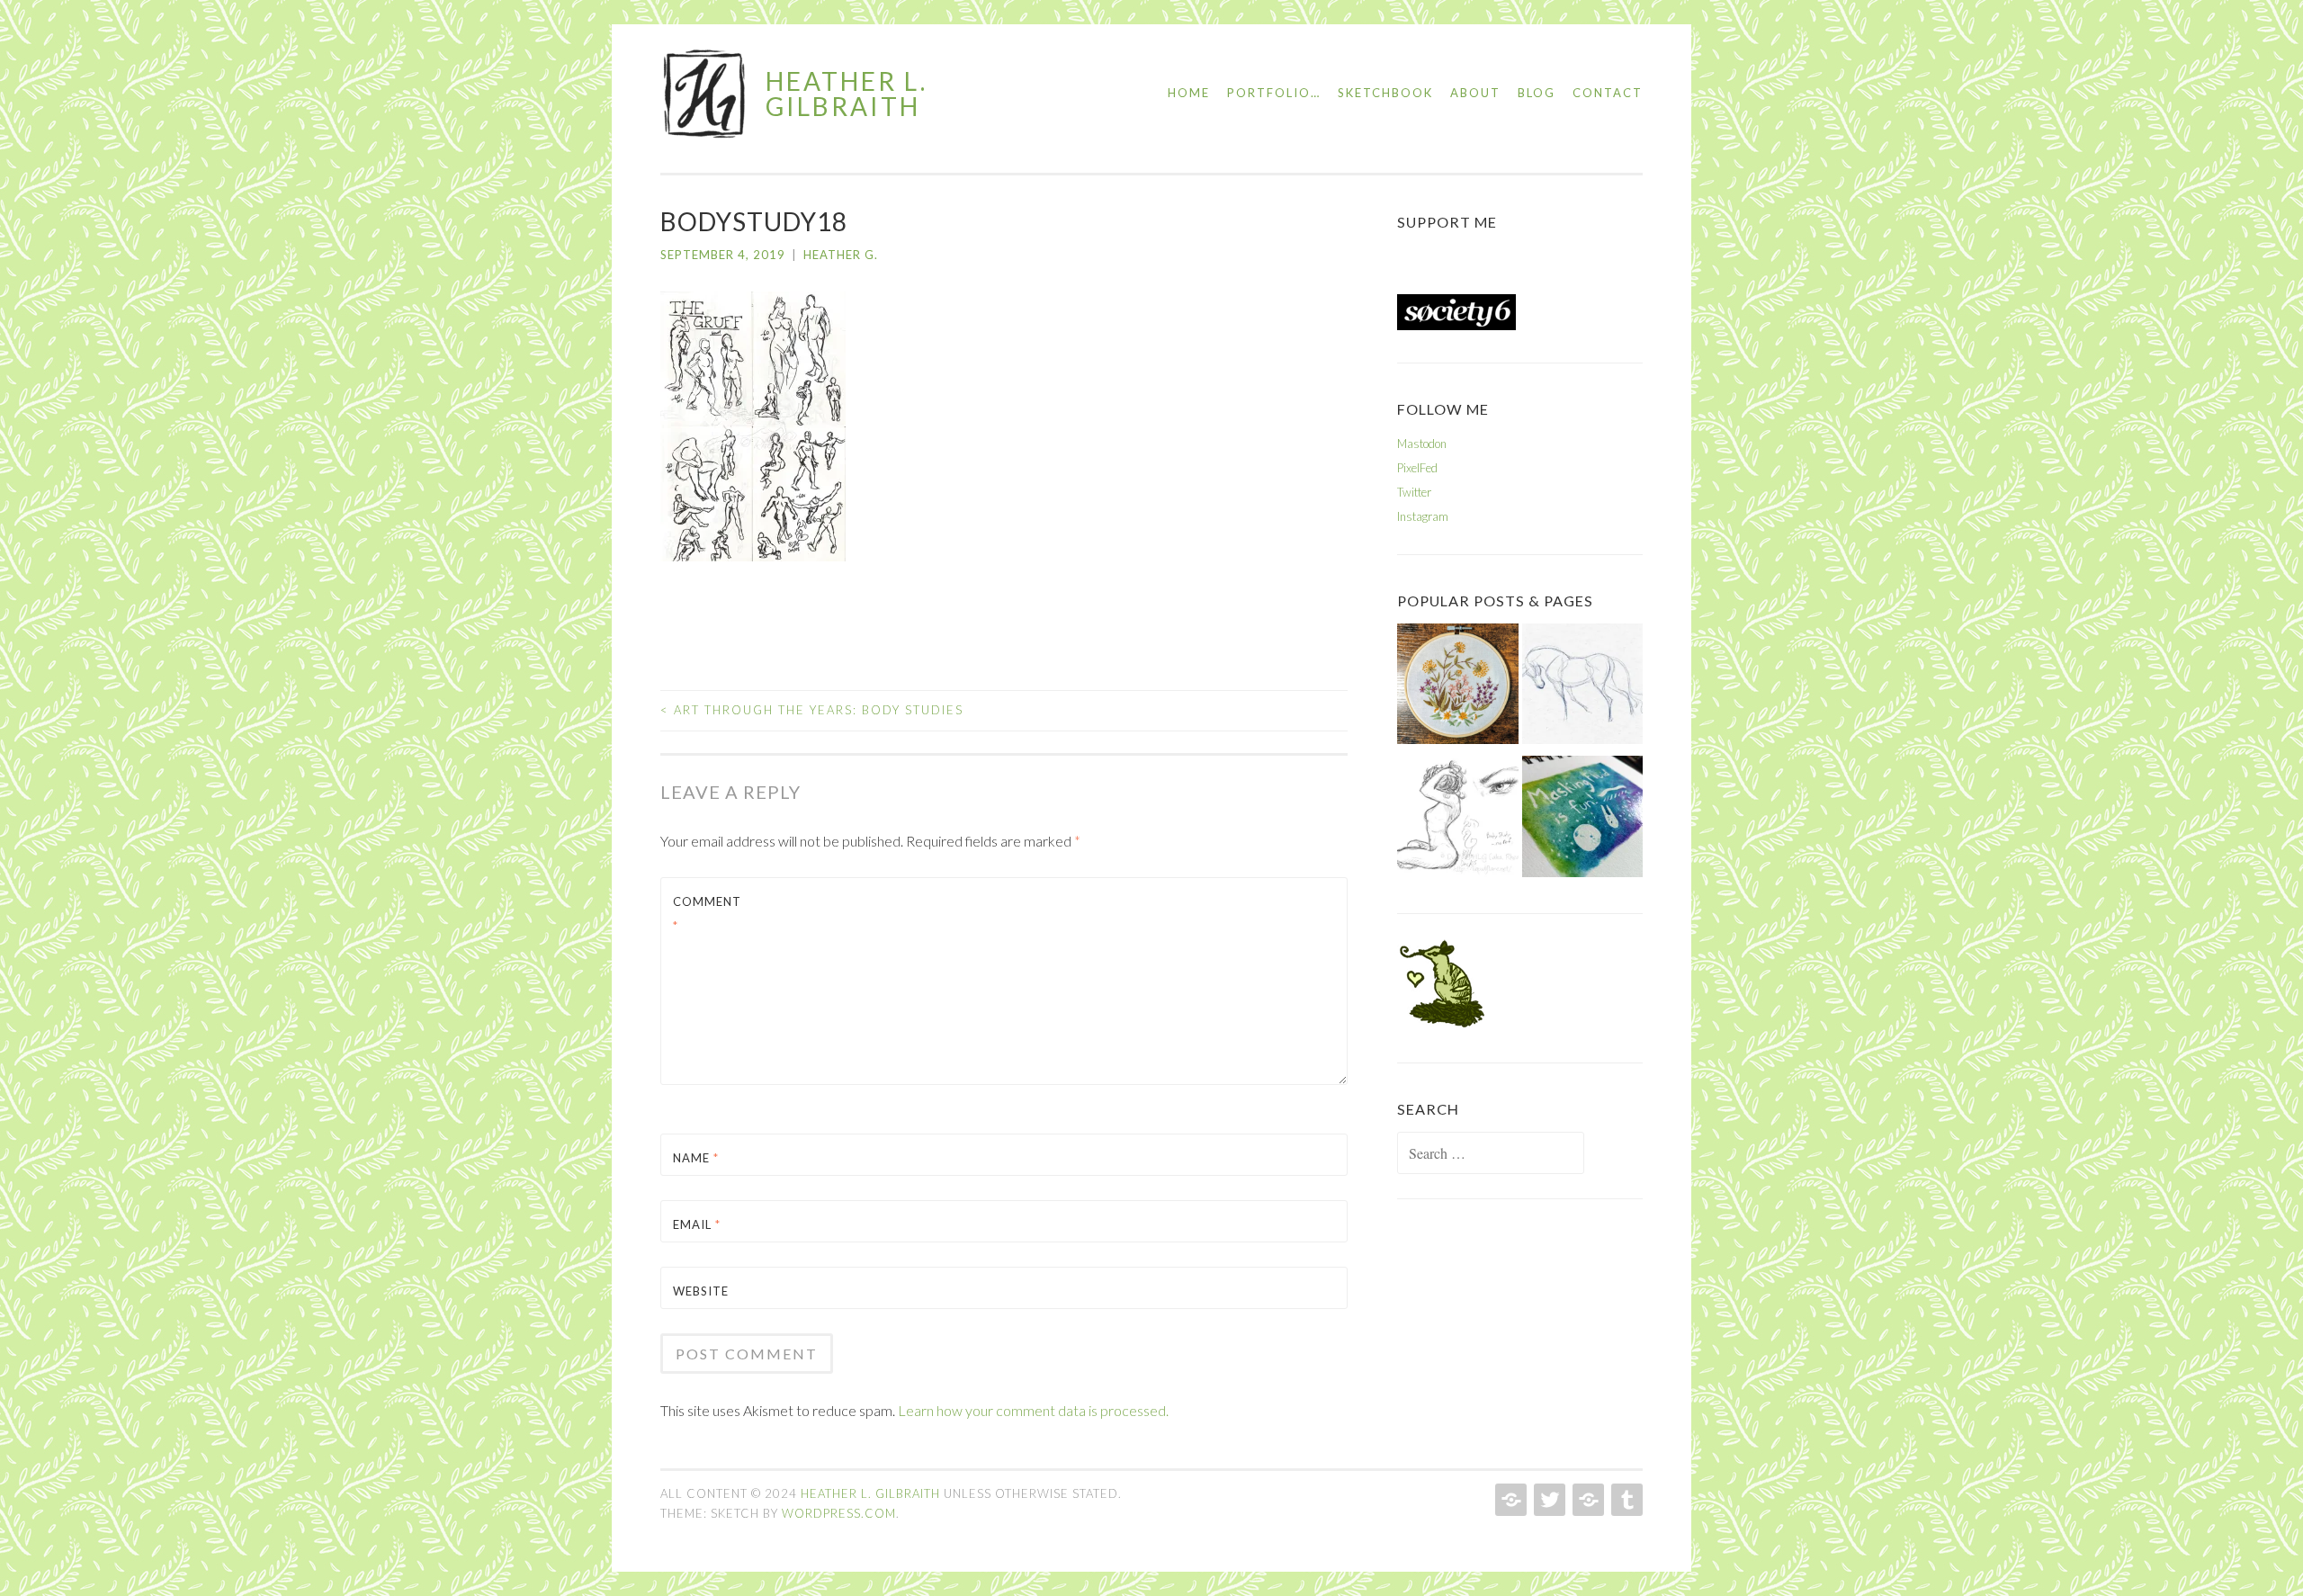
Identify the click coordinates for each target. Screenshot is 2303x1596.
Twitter (1414, 492)
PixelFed (1417, 468)
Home (1189, 93)
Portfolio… (1274, 93)
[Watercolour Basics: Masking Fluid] (1583, 820)
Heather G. (841, 255)
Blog (1537, 93)
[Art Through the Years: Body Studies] (1458, 820)
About (1475, 93)
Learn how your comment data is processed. (1033, 1410)
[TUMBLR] (1625, 1500)
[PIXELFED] (1586, 1500)
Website (701, 1291)
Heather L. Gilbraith (847, 94)
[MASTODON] (1509, 1500)
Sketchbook (1385, 93)
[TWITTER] (1548, 1500)
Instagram (1423, 516)
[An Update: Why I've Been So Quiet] (1583, 688)
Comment (707, 914)
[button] (705, 94)
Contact (1608, 93)
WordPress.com (839, 1513)
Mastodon (1422, 444)
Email (697, 1224)
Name (696, 1158)
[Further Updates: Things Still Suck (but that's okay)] (1458, 688)
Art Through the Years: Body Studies (812, 710)
